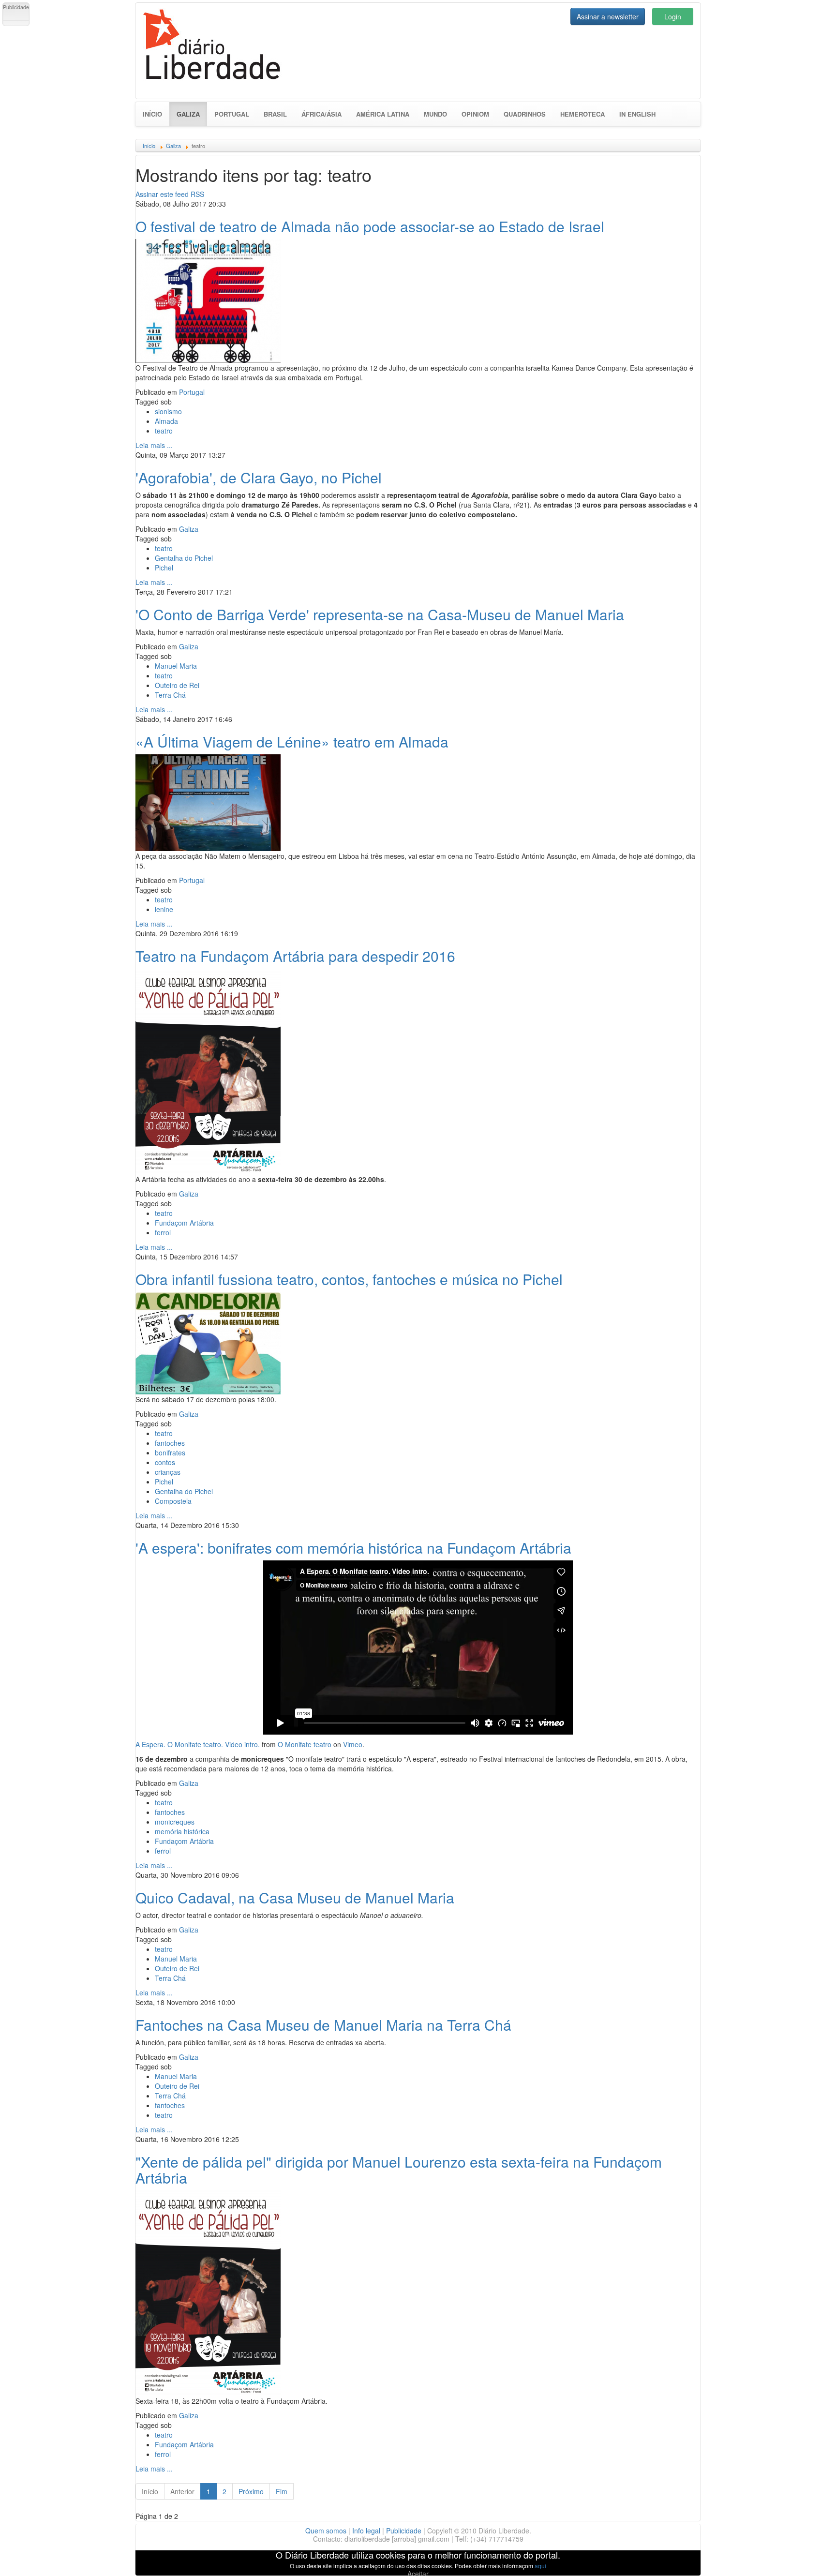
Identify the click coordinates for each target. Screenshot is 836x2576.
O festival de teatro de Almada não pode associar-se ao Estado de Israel (370, 226)
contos (165, 1462)
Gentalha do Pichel (184, 558)
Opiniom (475, 114)
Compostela (173, 1501)
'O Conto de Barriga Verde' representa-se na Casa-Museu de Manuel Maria (380, 614)
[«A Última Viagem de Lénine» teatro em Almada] (208, 801)
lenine (164, 909)
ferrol (163, 1232)
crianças (168, 1472)
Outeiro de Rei (177, 685)
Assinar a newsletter (608, 16)
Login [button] (673, 16)
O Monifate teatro (305, 1744)
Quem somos (326, 2531)
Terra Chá (170, 695)
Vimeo (353, 1744)
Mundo (435, 114)
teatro (164, 431)
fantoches (170, 1443)
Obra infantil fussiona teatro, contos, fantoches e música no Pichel (349, 1279)
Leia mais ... (154, 445)
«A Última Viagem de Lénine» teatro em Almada (292, 741)
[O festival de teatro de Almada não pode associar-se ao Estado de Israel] (208, 300)
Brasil (275, 114)
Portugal (232, 114)
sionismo (168, 411)
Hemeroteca (582, 114)
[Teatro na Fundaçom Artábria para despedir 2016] (208, 1070)
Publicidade (404, 2531)
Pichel (164, 568)
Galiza (192, 114)
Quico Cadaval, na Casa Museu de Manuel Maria (295, 1897)
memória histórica (182, 1831)
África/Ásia (321, 114)
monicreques (175, 1822)
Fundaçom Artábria (184, 1223)
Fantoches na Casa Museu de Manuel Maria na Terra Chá (323, 2025)
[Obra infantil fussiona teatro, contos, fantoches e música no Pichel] (208, 1342)
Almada (166, 421)
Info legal (366, 2531)
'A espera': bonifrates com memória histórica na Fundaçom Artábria (353, 1548)
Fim (282, 2491)
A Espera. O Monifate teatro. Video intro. (198, 1744)
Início (152, 114)
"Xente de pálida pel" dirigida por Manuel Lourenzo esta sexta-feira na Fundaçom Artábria (399, 2170)
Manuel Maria (176, 666)
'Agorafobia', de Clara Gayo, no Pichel (259, 477)
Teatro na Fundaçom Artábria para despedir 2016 (295, 956)
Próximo (251, 2491)
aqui (540, 2566)
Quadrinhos (525, 114)
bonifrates (170, 1453)
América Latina (383, 114)
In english (637, 114)
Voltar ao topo (807, 2556)
